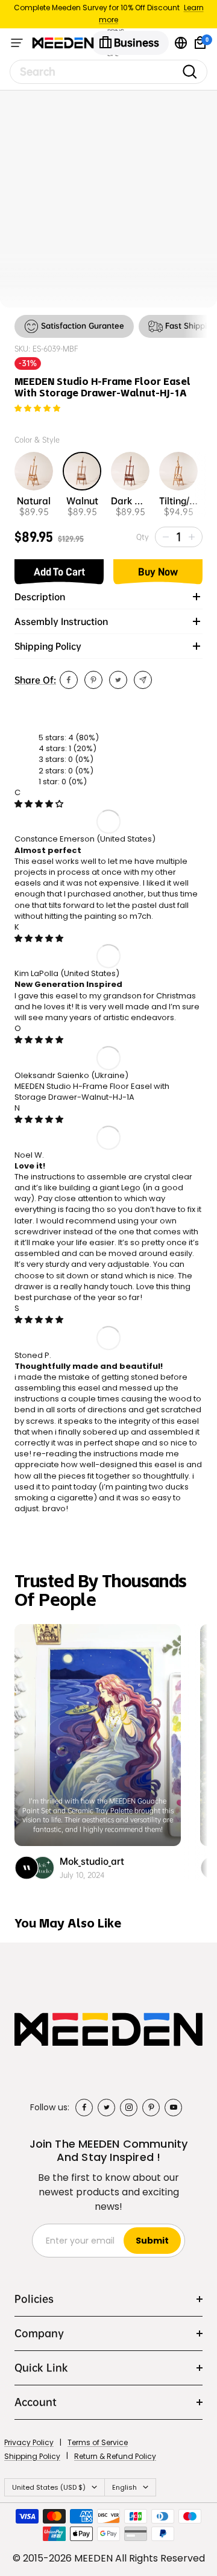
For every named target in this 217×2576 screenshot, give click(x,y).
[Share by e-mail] (143, 680)
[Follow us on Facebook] (84, 2108)
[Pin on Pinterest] (93, 680)
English (124, 2487)
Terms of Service (98, 2442)
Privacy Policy (29, 2442)
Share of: (35, 680)
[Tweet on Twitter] (118, 680)
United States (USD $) (49, 2487)
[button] (37, 409)
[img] (39, 804)
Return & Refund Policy (115, 2456)
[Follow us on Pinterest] (151, 2108)
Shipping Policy (32, 2456)
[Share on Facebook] (69, 680)
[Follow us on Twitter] (106, 2108)
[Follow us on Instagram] (129, 2108)
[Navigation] (17, 43)
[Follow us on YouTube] (173, 2108)
